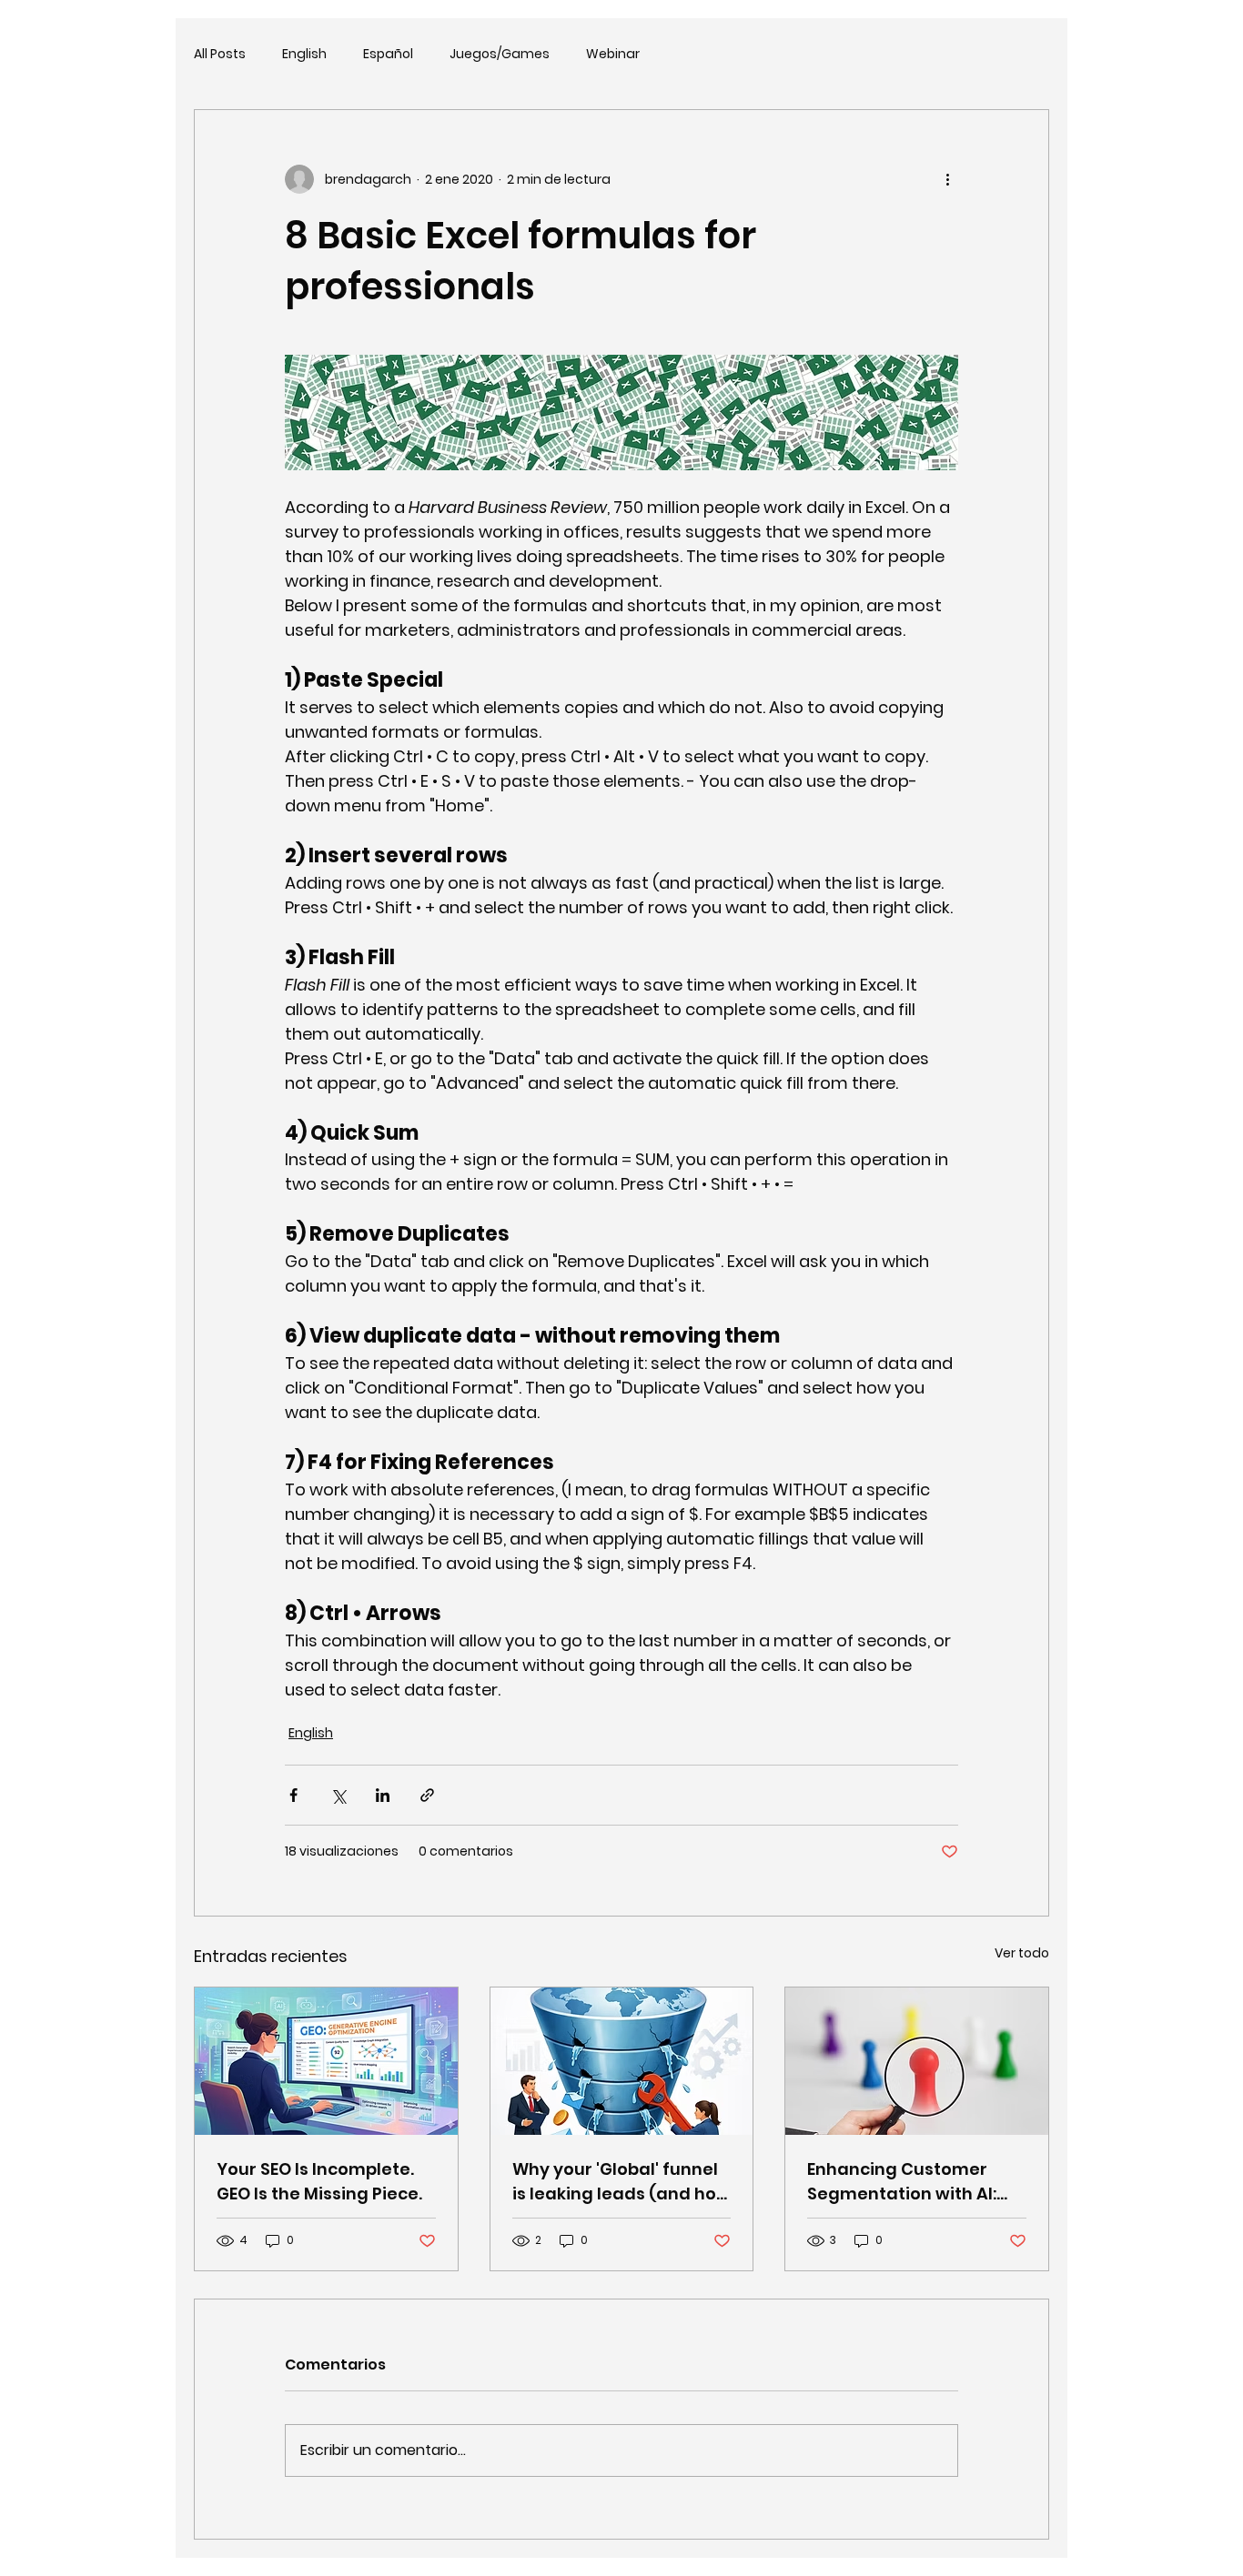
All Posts (220, 54)
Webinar (613, 54)
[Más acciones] (947, 179)
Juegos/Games (500, 54)
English (304, 54)
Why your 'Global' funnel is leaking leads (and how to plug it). (621, 2182)
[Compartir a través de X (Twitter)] (338, 1795)
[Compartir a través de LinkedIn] (383, 1795)
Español (388, 54)
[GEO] (326, 2061)
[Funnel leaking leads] (622, 2061)
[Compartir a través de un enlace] (427, 1795)
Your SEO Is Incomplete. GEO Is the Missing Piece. (319, 2181)
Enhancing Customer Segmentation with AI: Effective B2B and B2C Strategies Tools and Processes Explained (902, 2182)
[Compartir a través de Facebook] (293, 1795)
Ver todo (1022, 1953)
